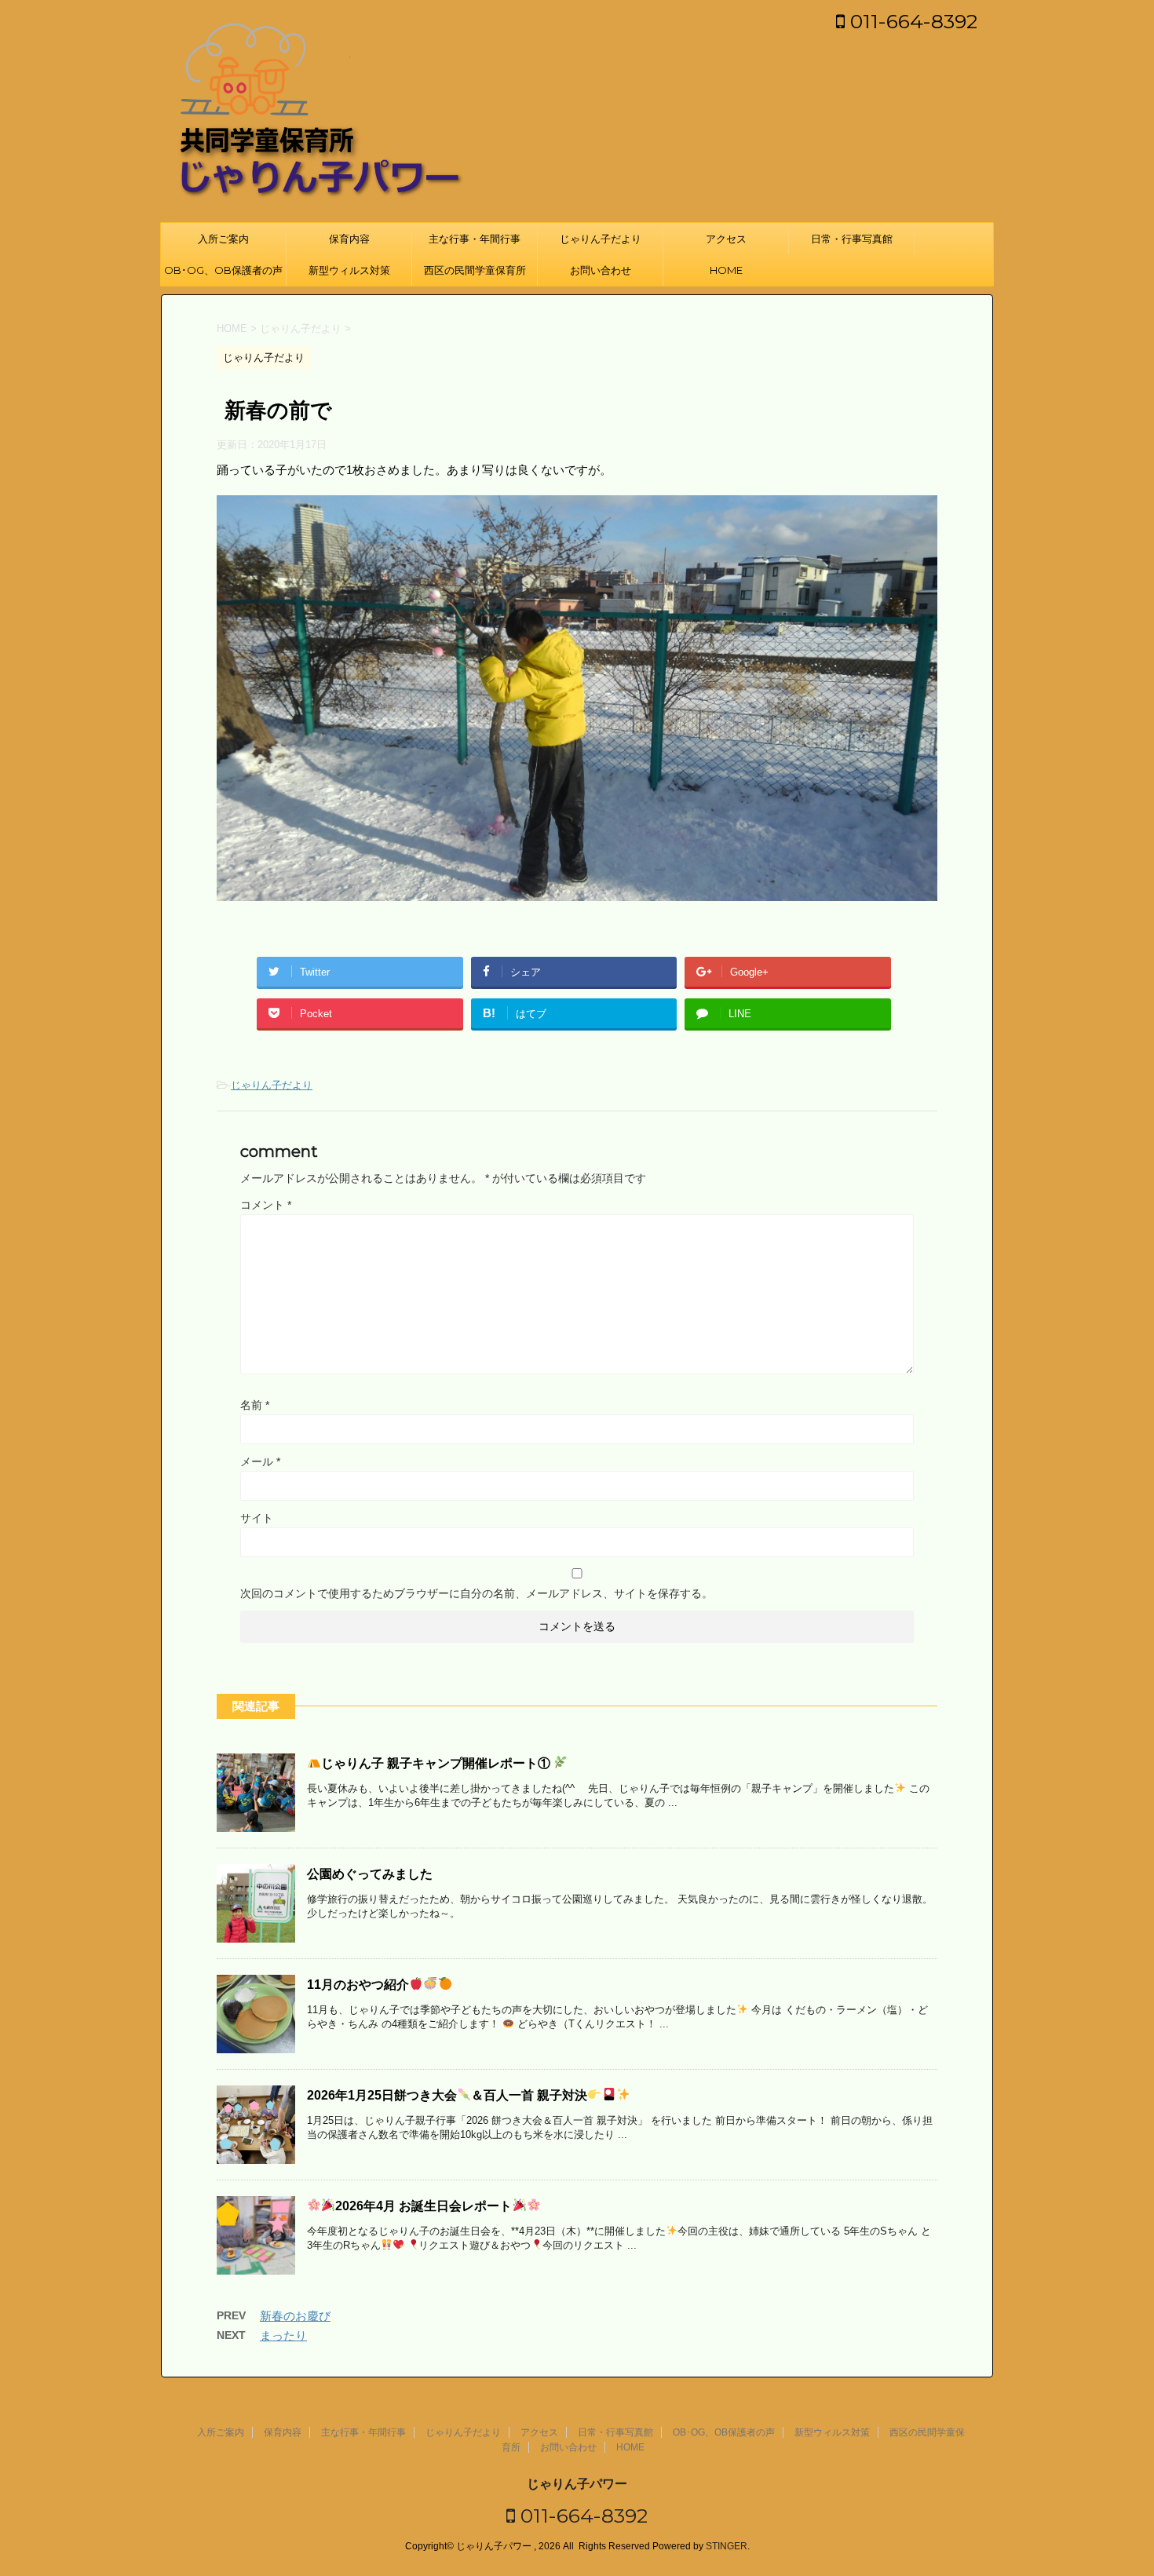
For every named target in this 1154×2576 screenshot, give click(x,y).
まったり (283, 2335)
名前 (255, 1405)
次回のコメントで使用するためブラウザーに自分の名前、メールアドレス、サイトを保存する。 (477, 1593)
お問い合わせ (601, 270)
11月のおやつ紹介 (358, 1985)
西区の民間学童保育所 (475, 270)
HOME (726, 270)
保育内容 (349, 239)
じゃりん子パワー (577, 2484)
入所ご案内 (223, 239)
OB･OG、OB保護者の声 (223, 270)
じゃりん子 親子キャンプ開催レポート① (437, 1763)
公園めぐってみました (370, 1874)
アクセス (726, 239)
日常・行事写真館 (852, 239)
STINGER (727, 2546)
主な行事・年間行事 (475, 239)
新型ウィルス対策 (349, 270)
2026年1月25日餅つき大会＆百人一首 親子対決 (447, 2095)
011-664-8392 (911, 21)
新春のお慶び (295, 2316)
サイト (257, 1518)
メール (260, 1461)
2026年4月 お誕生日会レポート (424, 2206)
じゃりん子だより (601, 239)
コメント (266, 1205)
